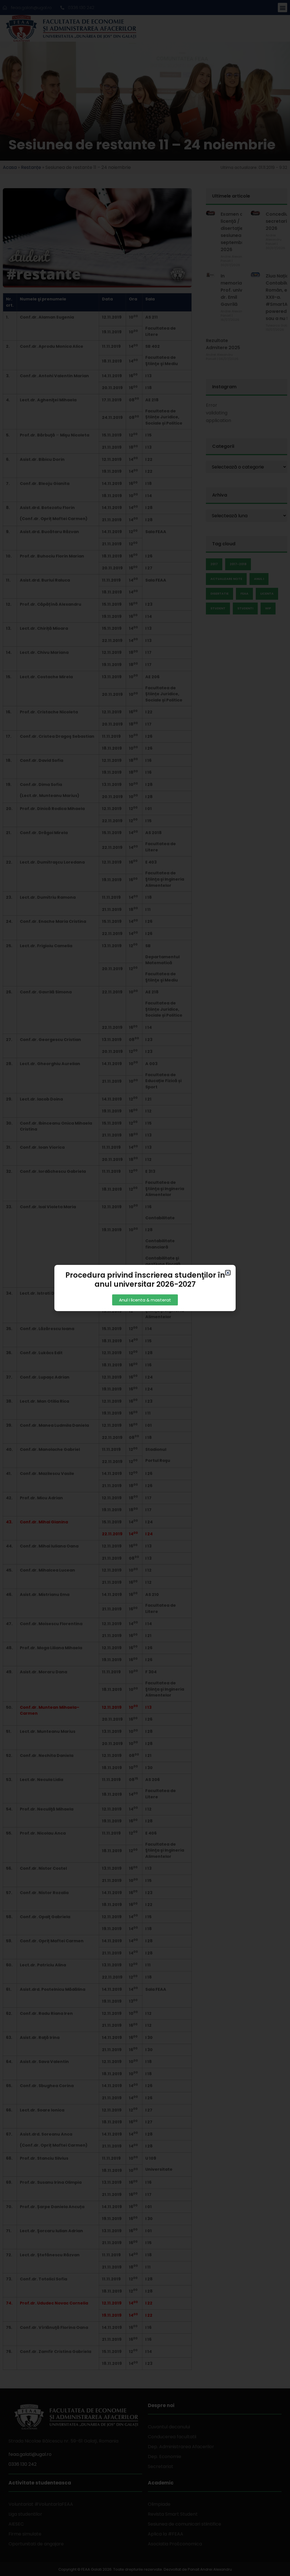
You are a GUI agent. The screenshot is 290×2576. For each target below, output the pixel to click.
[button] (228, 1273)
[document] (145, 1288)
